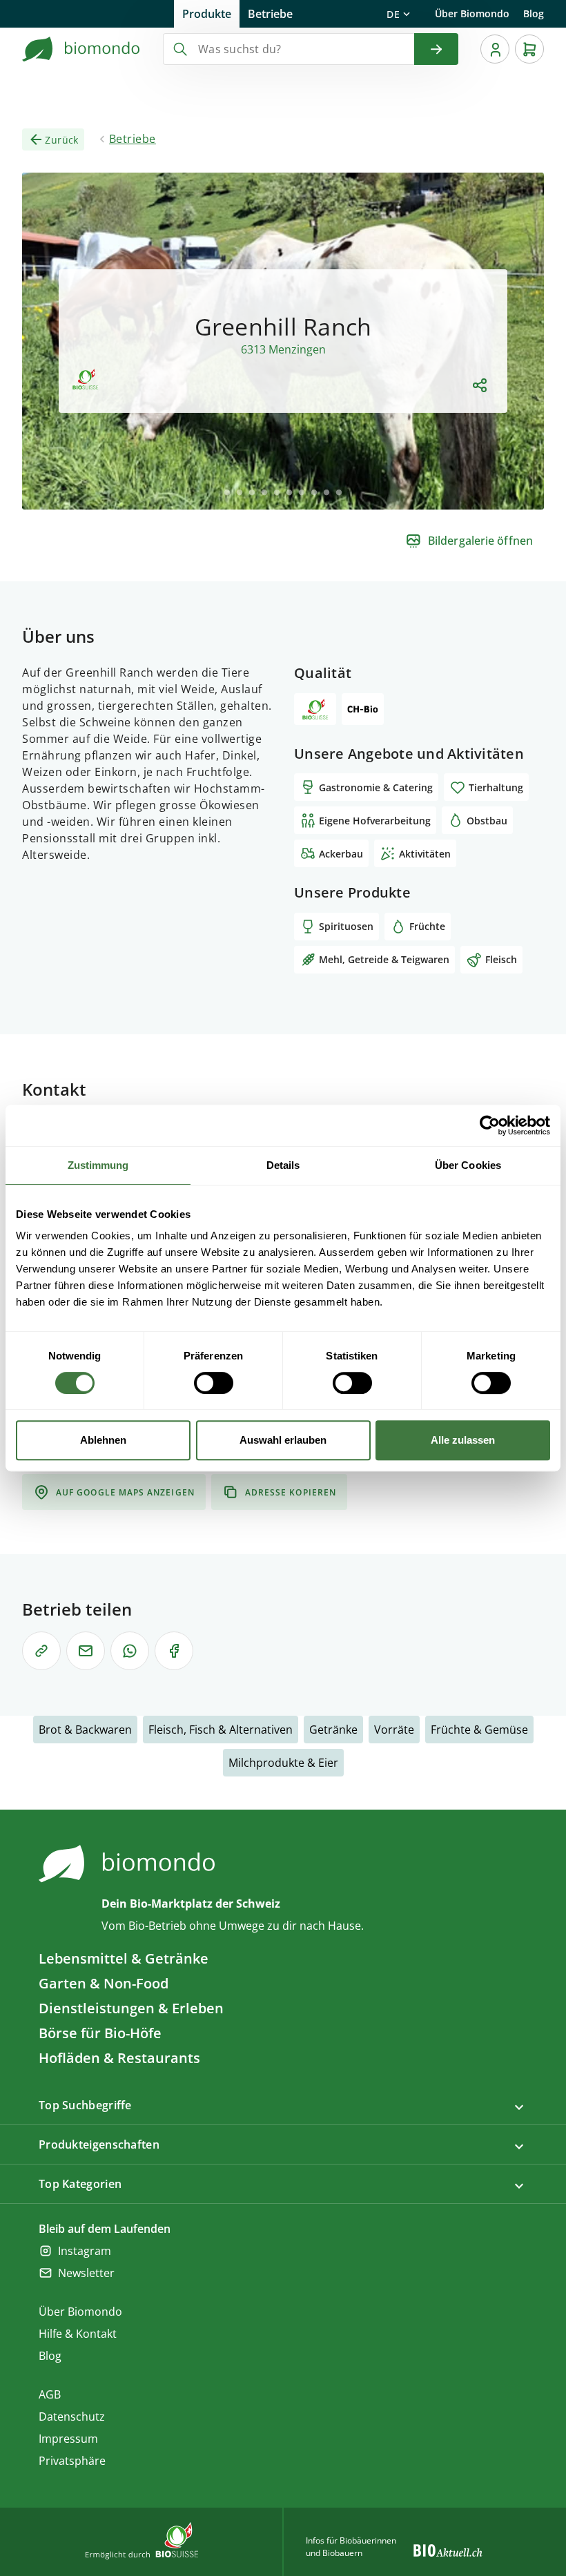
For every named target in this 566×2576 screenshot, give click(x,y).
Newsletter (86, 2273)
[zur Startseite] (81, 49)
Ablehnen (103, 1440)
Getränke (333, 1730)
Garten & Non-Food (104, 1983)
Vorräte (394, 1730)
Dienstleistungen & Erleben (131, 2008)
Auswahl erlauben (283, 1440)
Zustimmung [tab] (98, 1165)
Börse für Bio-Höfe (100, 2033)
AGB (50, 2394)
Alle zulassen (463, 1440)
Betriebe (270, 14)
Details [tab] (283, 1165)
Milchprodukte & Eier (283, 1763)
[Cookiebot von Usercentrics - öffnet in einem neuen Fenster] (490, 1125)
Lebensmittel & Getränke (124, 1958)
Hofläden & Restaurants (119, 2058)
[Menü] (495, 49)
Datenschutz (72, 2417)
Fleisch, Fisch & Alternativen (221, 1730)
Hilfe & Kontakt (78, 2334)
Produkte (207, 14)
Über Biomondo (472, 13)
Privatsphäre (72, 2461)
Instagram (85, 2251)
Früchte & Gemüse (479, 1730)
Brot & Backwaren (85, 1730)
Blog (534, 13)
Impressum (68, 2439)
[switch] (214, 1383)
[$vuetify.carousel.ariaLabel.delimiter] (227, 492)
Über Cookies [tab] (468, 1165)
